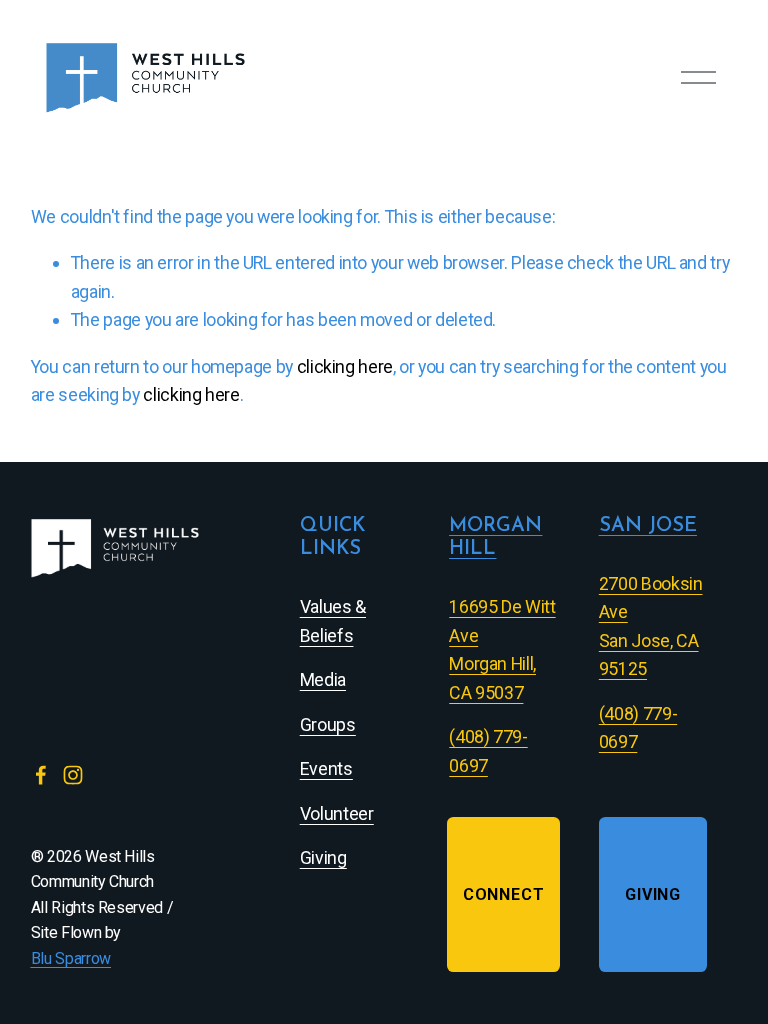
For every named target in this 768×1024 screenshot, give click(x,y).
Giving (653, 894)
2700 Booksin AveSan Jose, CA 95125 (651, 626)
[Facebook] (41, 775)
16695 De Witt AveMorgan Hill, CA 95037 (502, 649)
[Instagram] (73, 775)
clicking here (345, 366)
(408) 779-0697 (638, 728)
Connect (504, 894)
